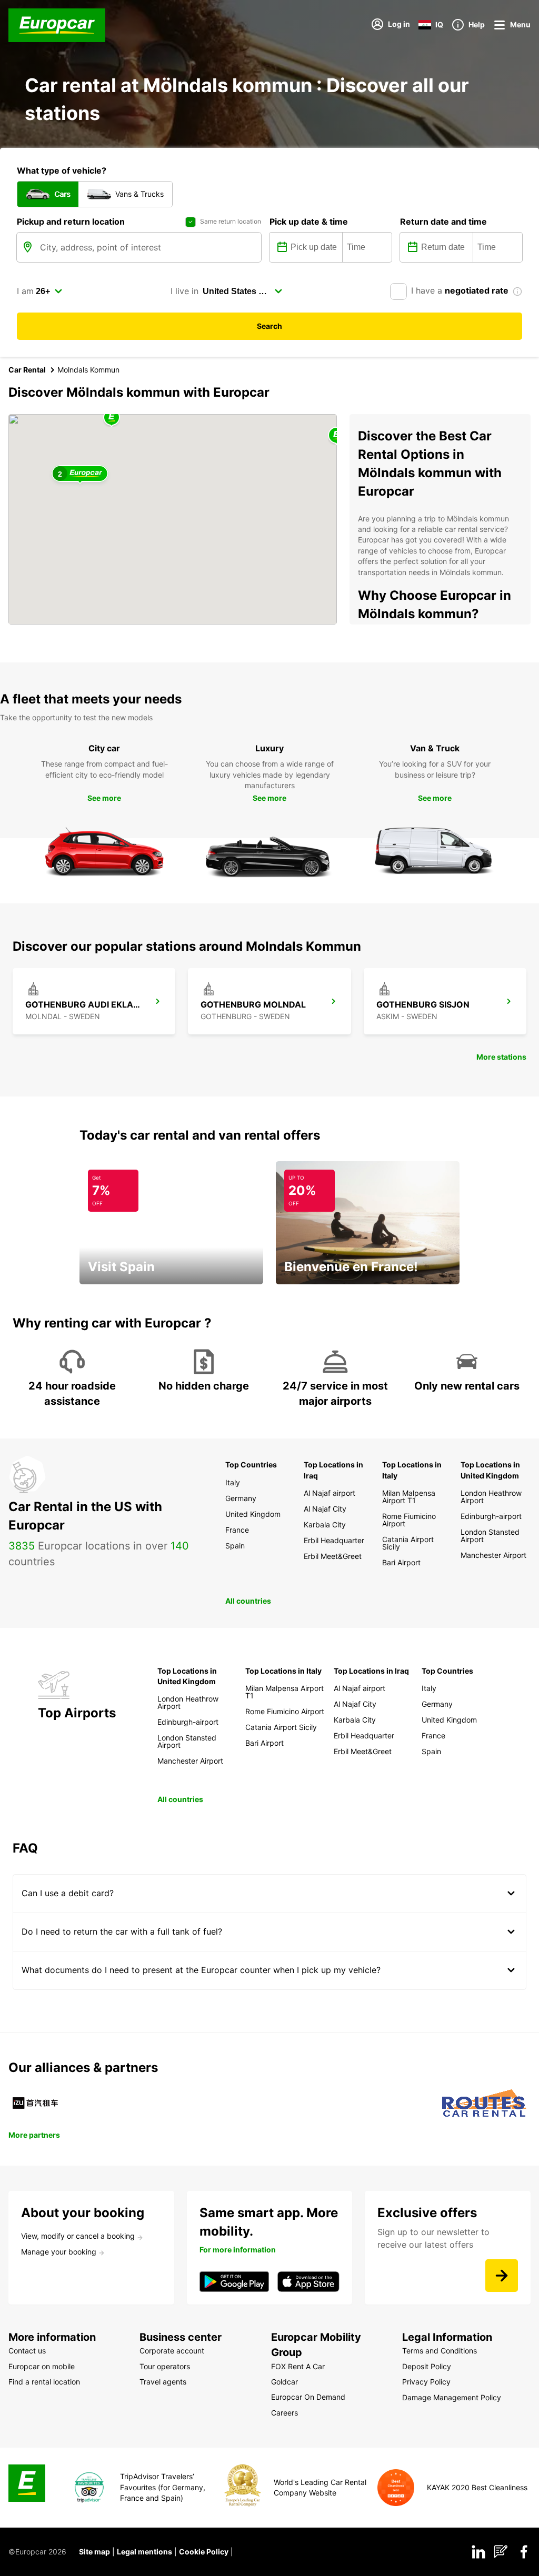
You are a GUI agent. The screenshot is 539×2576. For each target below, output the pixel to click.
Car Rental (27, 370)
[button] (112, 418)
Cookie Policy (204, 2552)
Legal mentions (144, 2552)
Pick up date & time (309, 222)
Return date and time (443, 222)
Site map (94, 2552)
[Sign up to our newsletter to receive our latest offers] (502, 2276)
